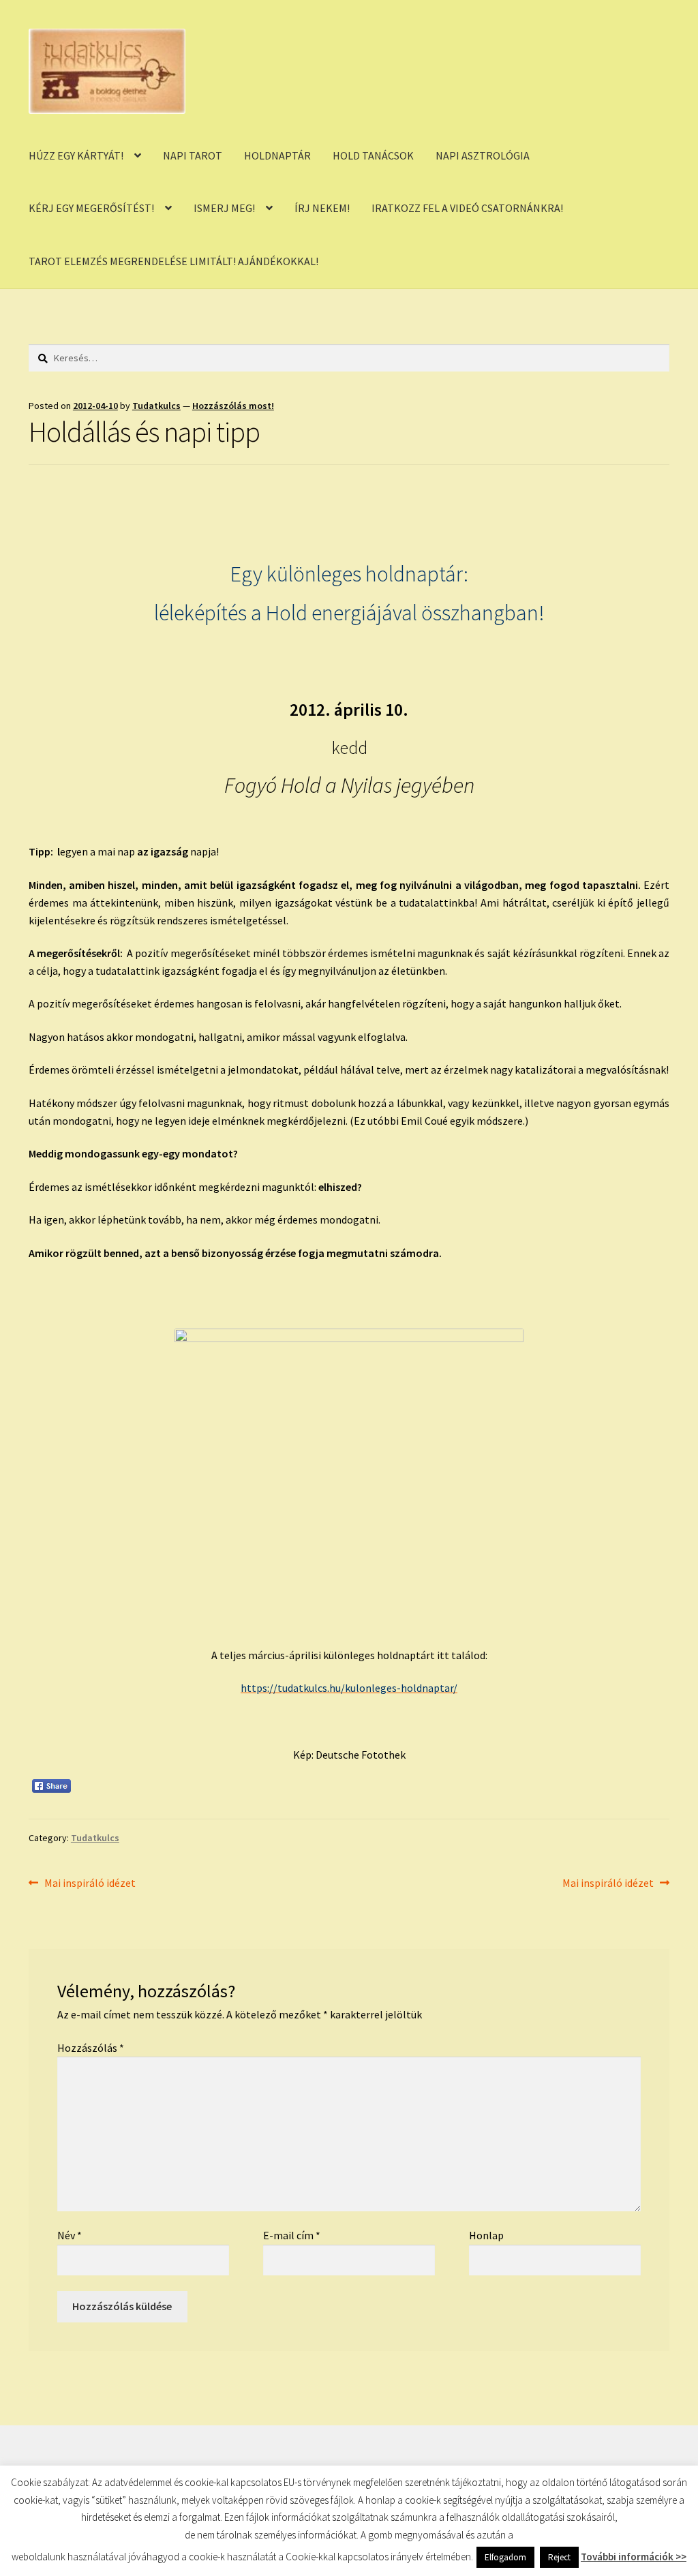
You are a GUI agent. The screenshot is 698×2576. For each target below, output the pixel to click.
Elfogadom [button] (505, 2557)
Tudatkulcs (156, 406)
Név (70, 2235)
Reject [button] (559, 2557)
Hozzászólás (91, 2048)
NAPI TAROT (193, 155)
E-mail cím (292, 2235)
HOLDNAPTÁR (277, 155)
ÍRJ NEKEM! (322, 208)
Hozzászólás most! (233, 406)
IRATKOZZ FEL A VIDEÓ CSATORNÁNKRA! (467, 208)
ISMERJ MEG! (224, 208)
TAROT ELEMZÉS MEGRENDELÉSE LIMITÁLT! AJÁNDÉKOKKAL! (173, 261)
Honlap (486, 2235)
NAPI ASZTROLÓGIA (483, 155)
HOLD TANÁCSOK (373, 155)
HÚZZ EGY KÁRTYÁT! (76, 155)
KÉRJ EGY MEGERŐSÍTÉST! (91, 208)
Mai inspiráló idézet (90, 1884)
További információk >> (634, 2557)
